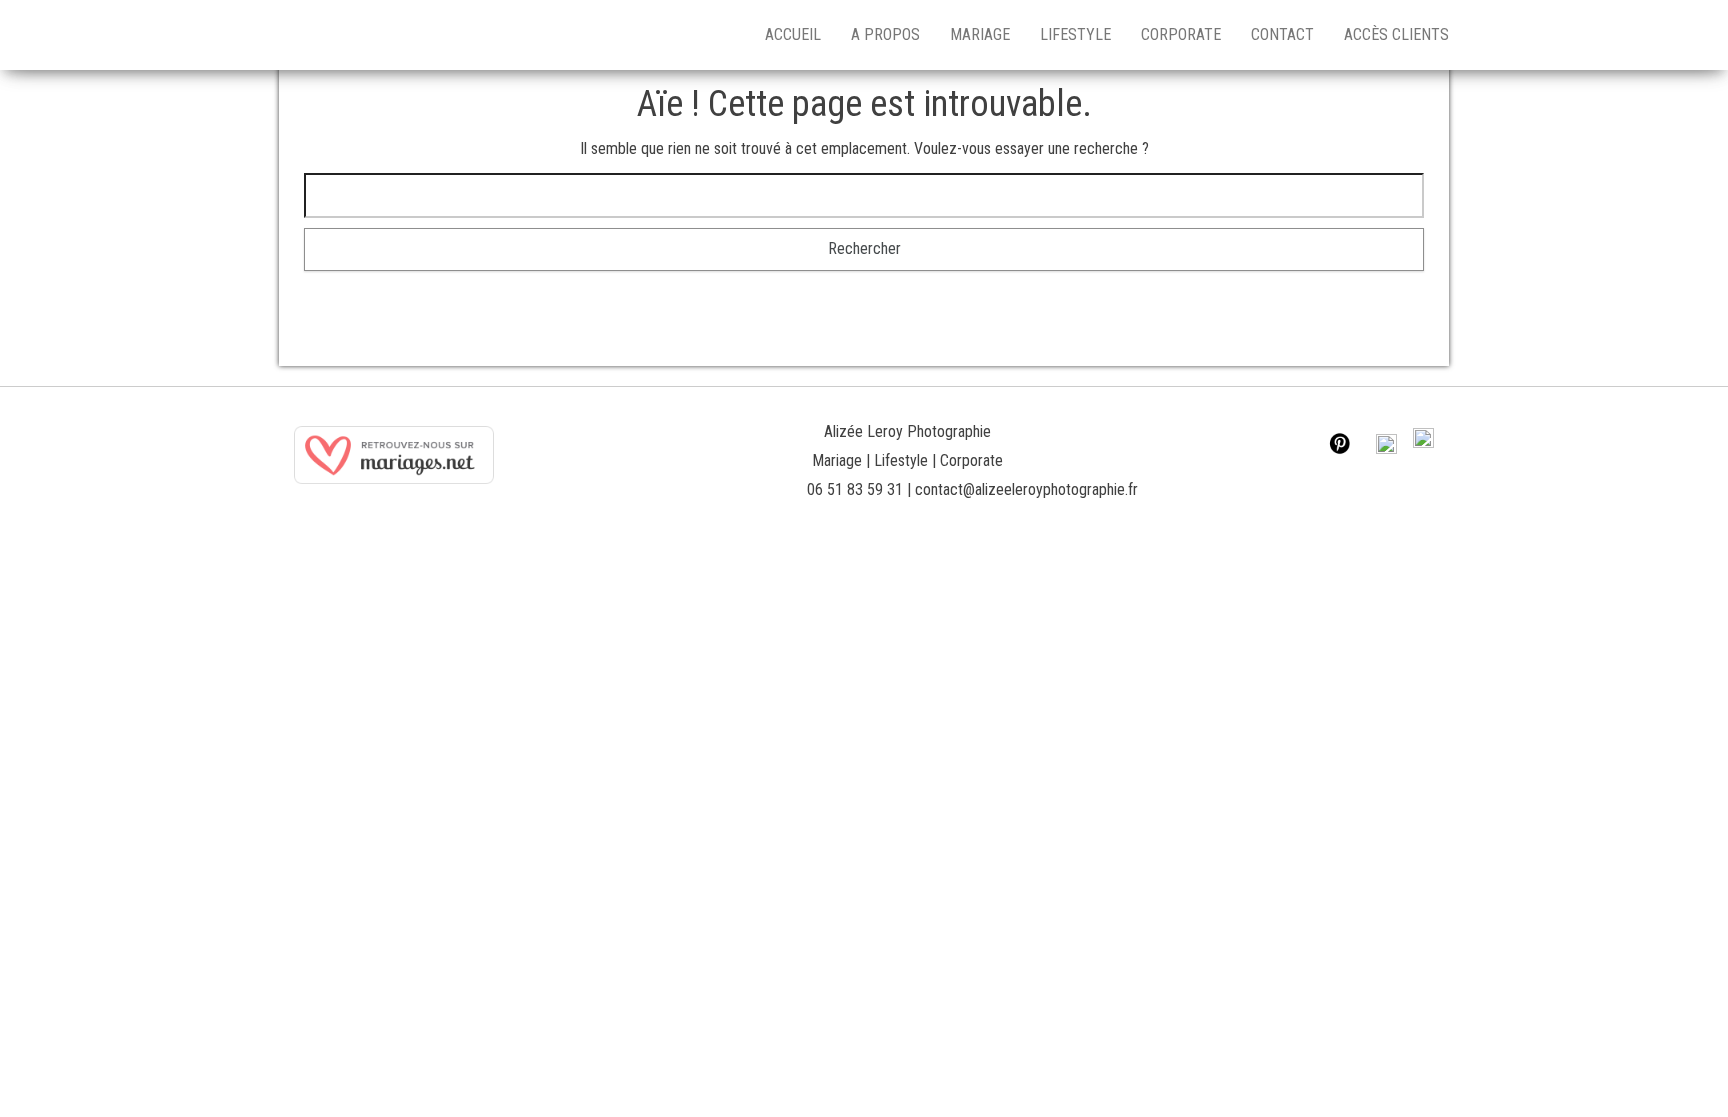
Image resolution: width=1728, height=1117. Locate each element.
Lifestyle (1075, 34)
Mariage (980, 34)
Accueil (793, 34)
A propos (885, 34)
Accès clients (1396, 34)
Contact (1282, 34)
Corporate (1181, 34)
